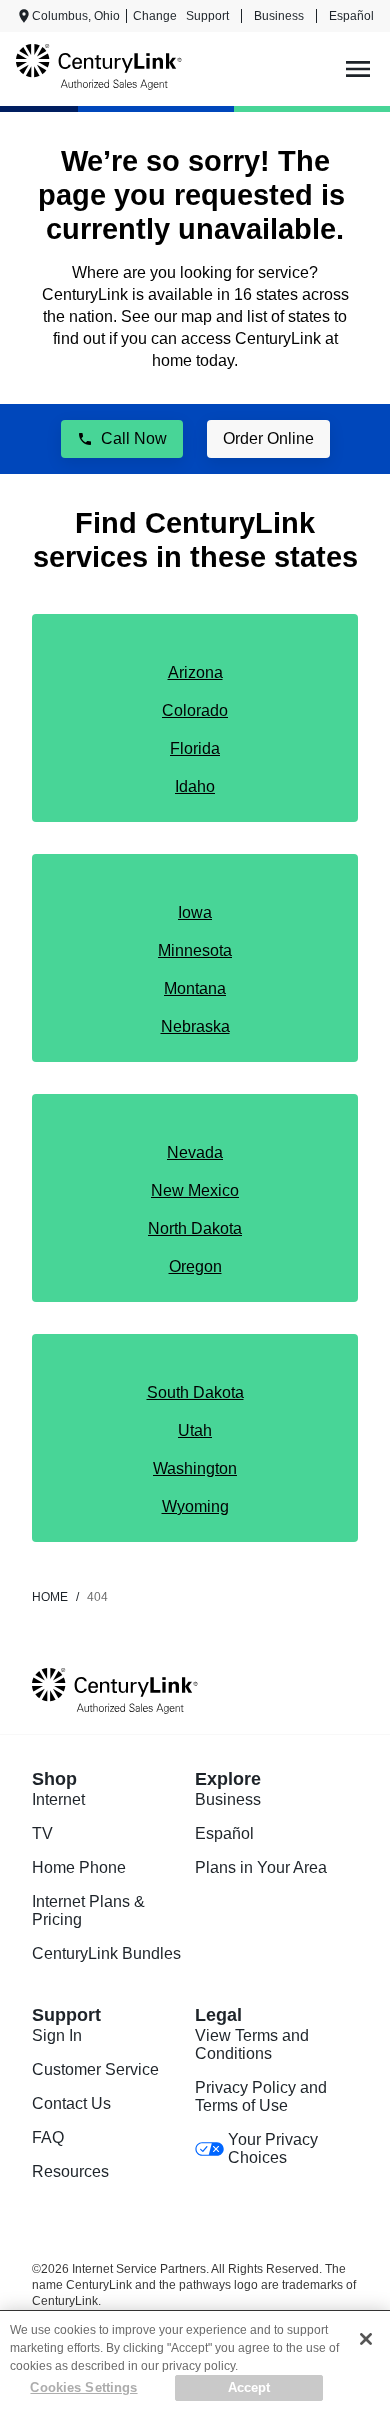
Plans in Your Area (261, 1867)
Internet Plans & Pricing (88, 1910)
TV (42, 1833)
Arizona (195, 672)
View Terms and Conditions (252, 2044)
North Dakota (195, 1228)
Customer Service (95, 2069)
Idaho (195, 786)
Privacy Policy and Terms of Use (261, 2096)
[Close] (366, 2339)
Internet (58, 1799)
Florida (195, 748)
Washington (195, 1468)
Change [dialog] (155, 16)
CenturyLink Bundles (106, 1953)
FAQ (48, 2137)
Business (279, 16)
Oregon (195, 1266)
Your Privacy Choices (273, 2148)
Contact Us (71, 2103)
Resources (70, 2171)
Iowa (195, 912)
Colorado (195, 710)
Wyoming (195, 1506)
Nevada (195, 1152)
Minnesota (195, 950)
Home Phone (79, 1867)
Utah (195, 1430)
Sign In (57, 2035)
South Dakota (195, 1392)
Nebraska (195, 1026)
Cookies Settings (83, 2387)
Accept (249, 2387)
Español (351, 16)
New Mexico (195, 1190)
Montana (195, 988)
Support (207, 16)
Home (50, 1597)
